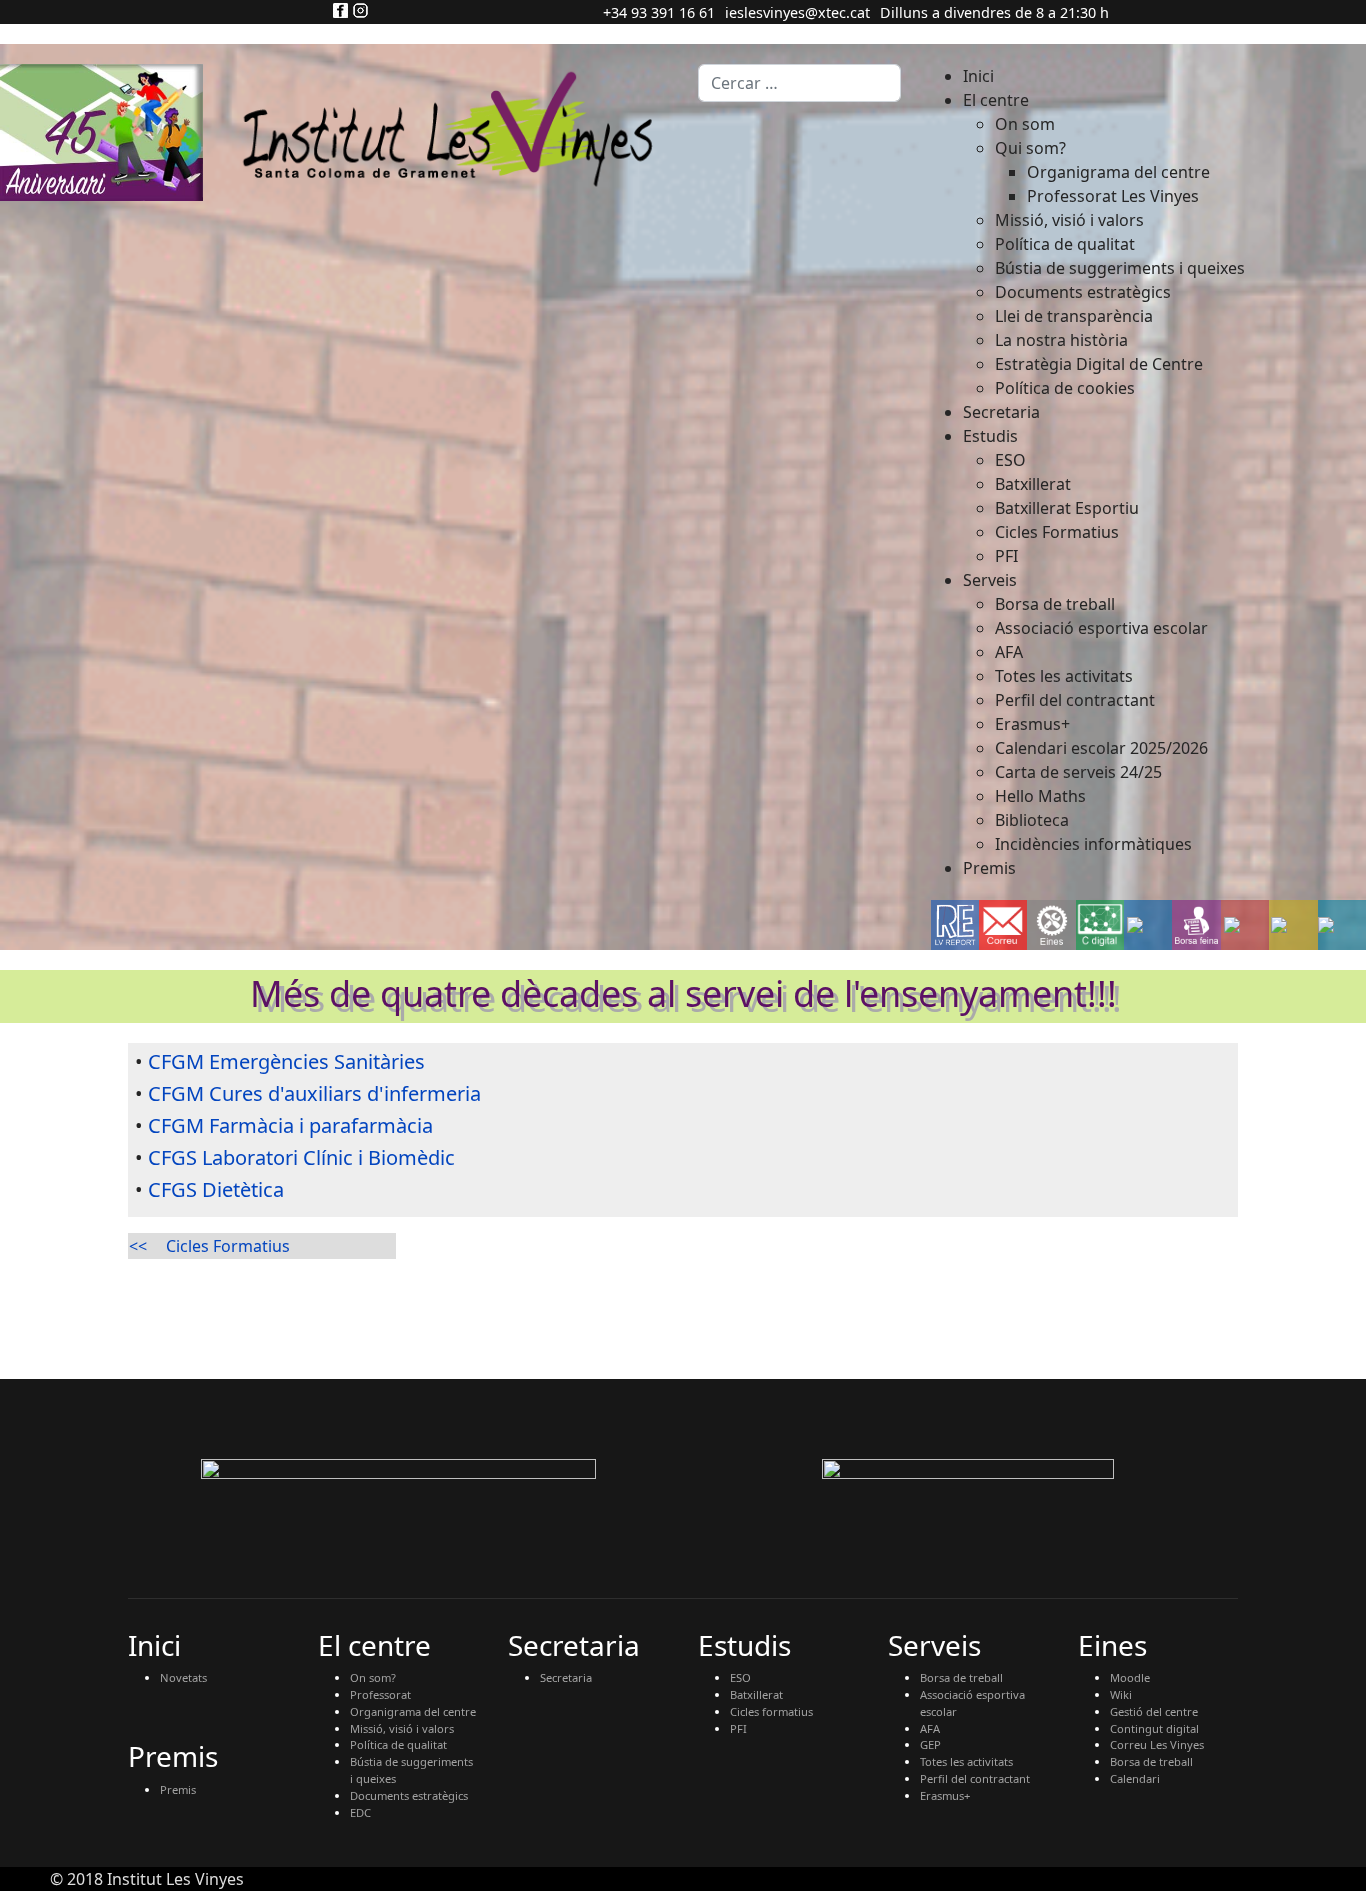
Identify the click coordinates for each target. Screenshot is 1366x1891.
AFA (930, 1728)
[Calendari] (1342, 925)
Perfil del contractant (975, 1778)
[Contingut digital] (1100, 925)
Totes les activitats (966, 1761)
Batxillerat (756, 1694)
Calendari (1135, 1778)
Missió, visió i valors (402, 1728)
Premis (178, 1789)
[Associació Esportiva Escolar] (1245, 925)
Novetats (183, 1677)
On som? (373, 1677)
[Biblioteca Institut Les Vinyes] (1293, 925)
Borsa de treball (961, 1677)
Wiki (1121, 1694)
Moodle (1130, 1677)
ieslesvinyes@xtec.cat (797, 12)
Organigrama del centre (413, 1711)
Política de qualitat (398, 1744)
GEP (930, 1744)
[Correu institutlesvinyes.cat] (1003, 924)
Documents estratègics (409, 1795)
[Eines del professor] (1052, 925)
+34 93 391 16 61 (659, 12)
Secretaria (566, 1677)
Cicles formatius (771, 1711)
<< (138, 1246)
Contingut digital (1154, 1728)
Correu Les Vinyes (1157, 1744)
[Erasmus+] (1148, 925)
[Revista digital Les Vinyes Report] (955, 925)
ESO (740, 1677)
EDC (360, 1812)
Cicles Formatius (228, 1246)
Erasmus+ (945, 1795)
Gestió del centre (1154, 1711)
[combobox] (799, 83)
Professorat (380, 1694)
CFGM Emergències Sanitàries (286, 1061)
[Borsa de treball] (1196, 925)
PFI (738, 1728)
